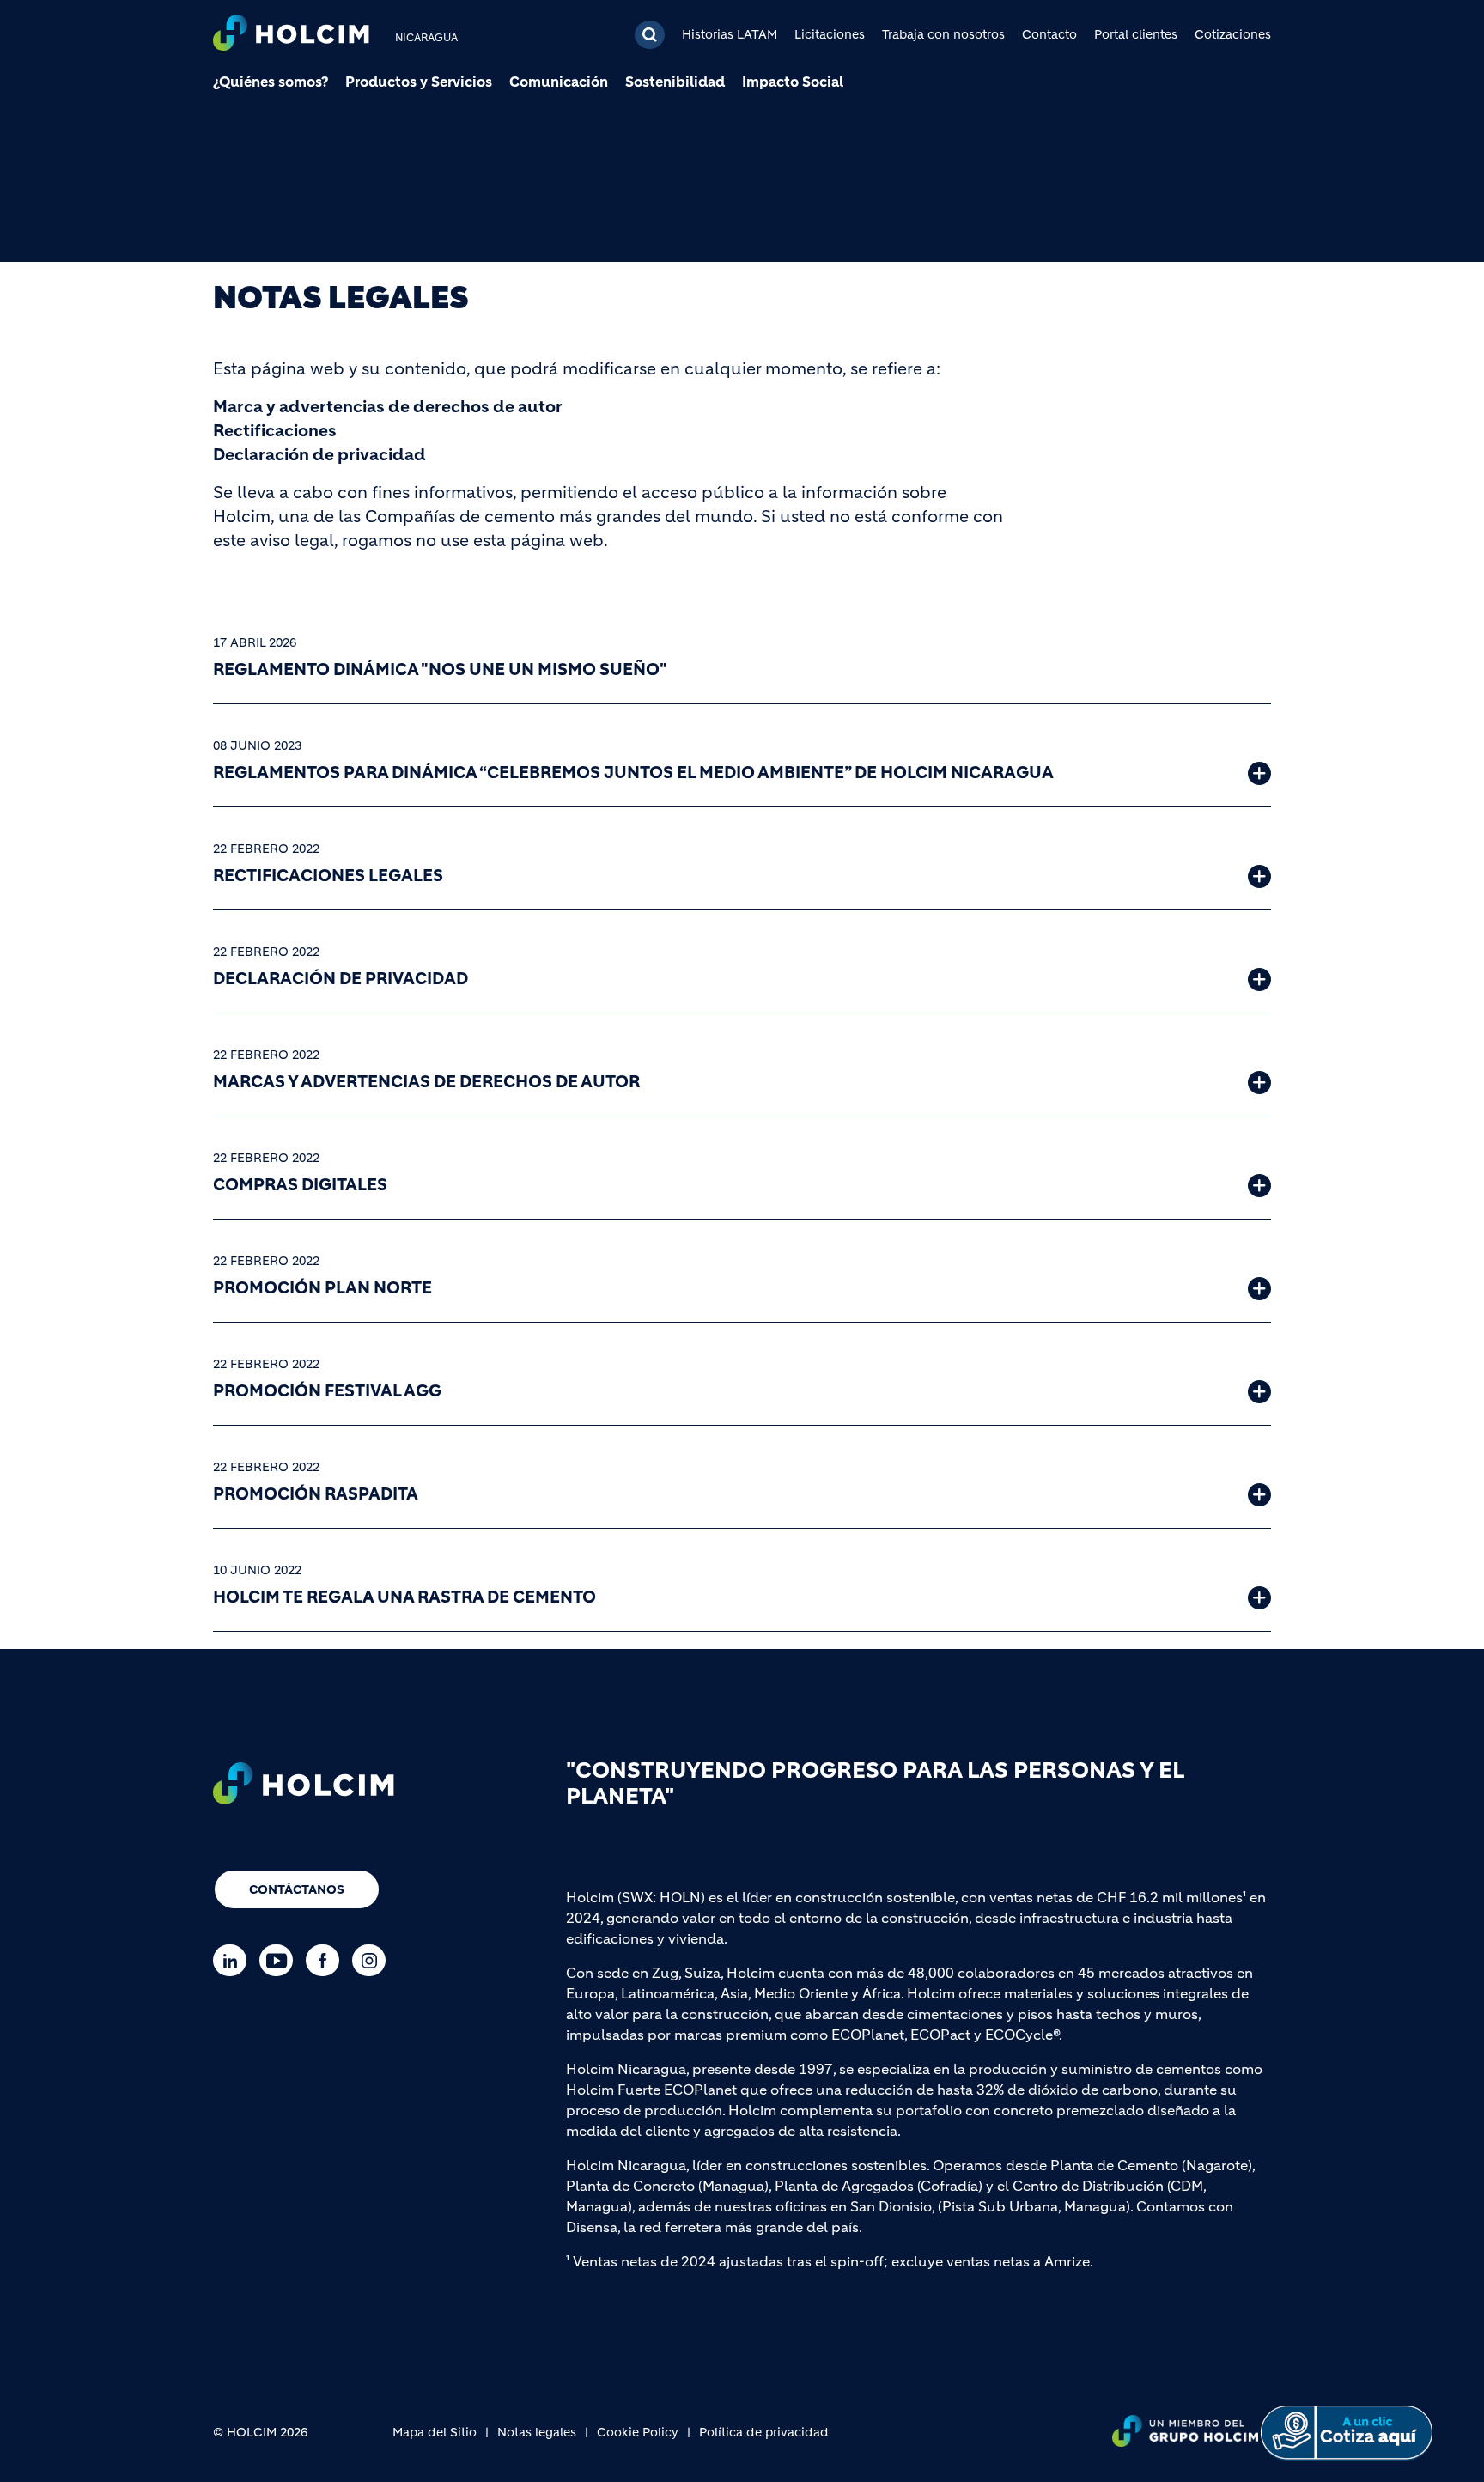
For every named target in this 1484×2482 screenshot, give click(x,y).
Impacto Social (793, 82)
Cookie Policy (638, 2432)
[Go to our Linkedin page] (234, 1960)
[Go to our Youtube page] (280, 1960)
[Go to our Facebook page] (327, 1960)
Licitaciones (830, 34)
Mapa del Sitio (435, 2432)
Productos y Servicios (419, 82)
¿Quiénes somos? (271, 82)
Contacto (1049, 34)
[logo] (291, 35)
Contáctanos (297, 1889)
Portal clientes (1136, 34)
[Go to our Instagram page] (373, 1960)
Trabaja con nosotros (943, 34)
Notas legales (537, 2432)
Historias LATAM (730, 34)
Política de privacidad (764, 2432)
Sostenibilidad (675, 82)
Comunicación (559, 82)
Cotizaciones (1233, 34)
